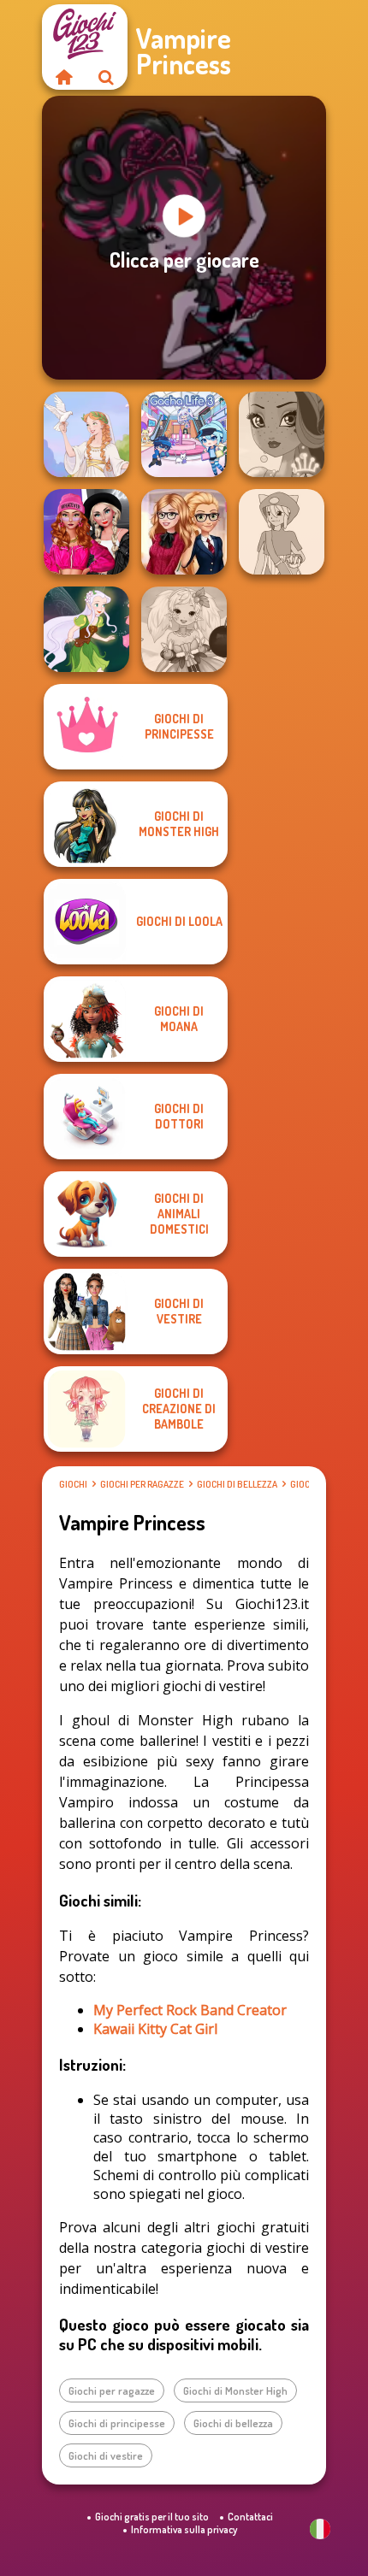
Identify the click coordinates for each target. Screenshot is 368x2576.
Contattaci (250, 2517)
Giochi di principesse (117, 2423)
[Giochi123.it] (63, 77)
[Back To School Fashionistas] (184, 532)
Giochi (73, 1484)
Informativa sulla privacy (184, 2529)
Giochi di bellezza (237, 1484)
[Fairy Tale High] (282, 434)
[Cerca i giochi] (106, 77)
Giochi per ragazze (142, 1484)
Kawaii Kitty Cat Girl (155, 2029)
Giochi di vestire (106, 2455)
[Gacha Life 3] (184, 434)
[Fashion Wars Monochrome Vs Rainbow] (86, 532)
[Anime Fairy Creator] (184, 629)
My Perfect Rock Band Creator (190, 2010)
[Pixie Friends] (86, 629)
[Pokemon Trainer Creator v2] (282, 532)
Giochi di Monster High (235, 2390)
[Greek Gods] (86, 434)
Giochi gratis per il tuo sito (152, 2517)
